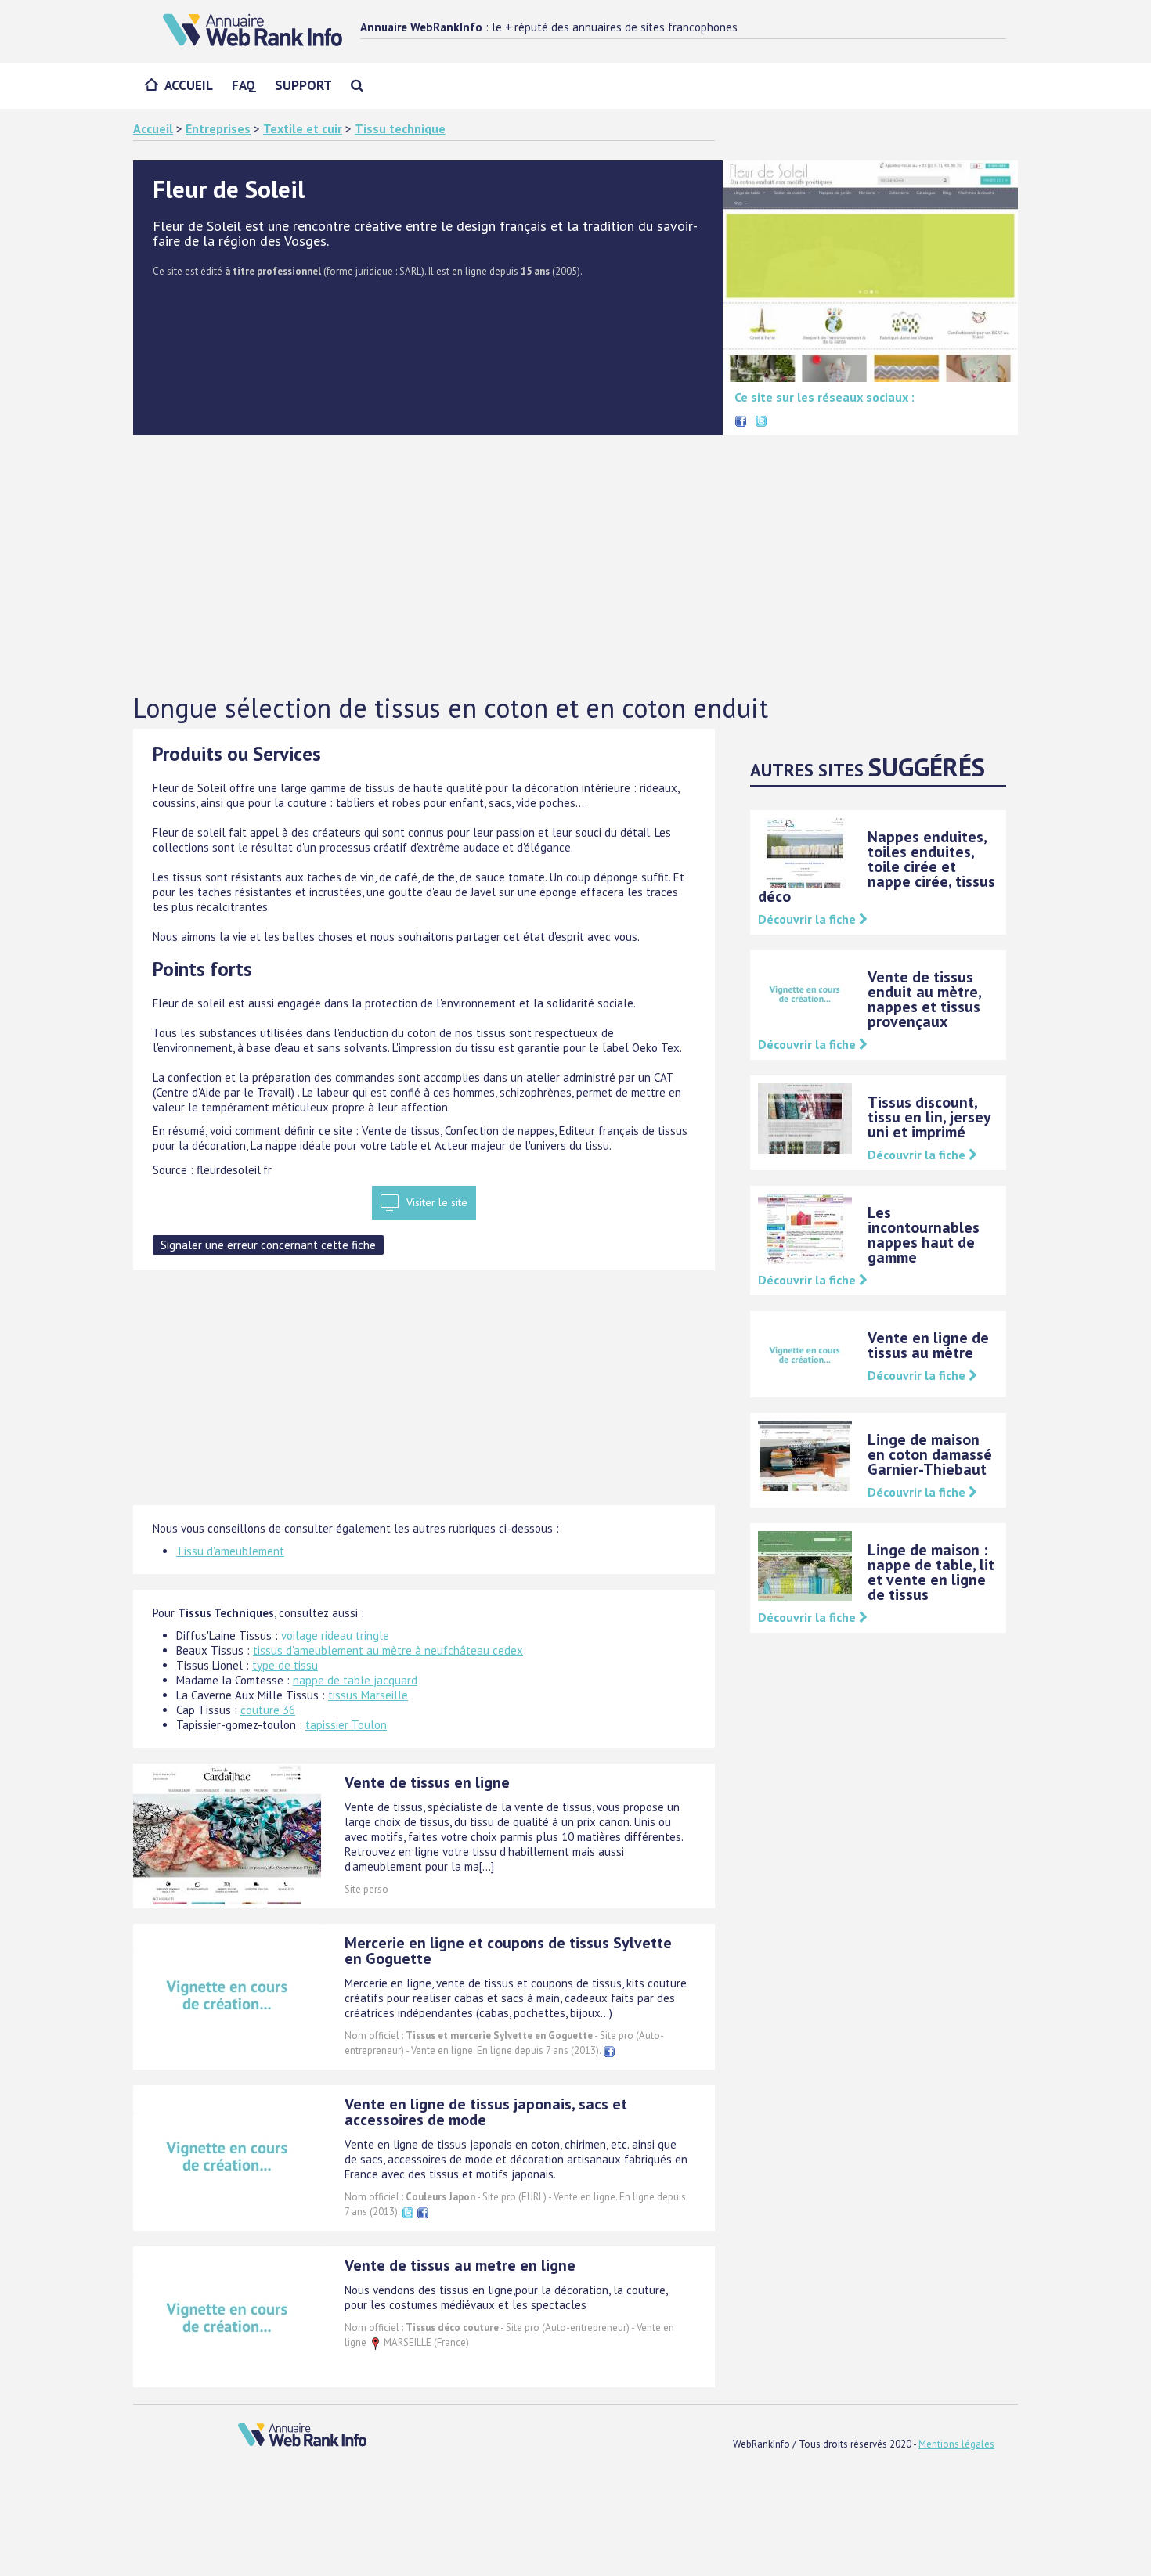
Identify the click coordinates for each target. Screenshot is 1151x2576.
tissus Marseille (368, 1695)
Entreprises (218, 128)
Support (303, 85)
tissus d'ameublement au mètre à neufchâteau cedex (388, 1650)
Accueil (189, 85)
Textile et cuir (303, 128)
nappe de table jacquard (355, 1680)
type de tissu (285, 1665)
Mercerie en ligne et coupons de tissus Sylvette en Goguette (508, 1951)
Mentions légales (956, 2444)
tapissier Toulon (346, 1725)
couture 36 (268, 1710)
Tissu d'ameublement (230, 1551)
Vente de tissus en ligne (427, 1782)
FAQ (244, 85)
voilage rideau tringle (335, 1636)
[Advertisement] (575, 564)
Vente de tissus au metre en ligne (460, 2265)
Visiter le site (437, 1202)
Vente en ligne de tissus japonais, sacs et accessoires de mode (486, 2112)
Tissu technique (400, 128)
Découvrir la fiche (808, 919)
